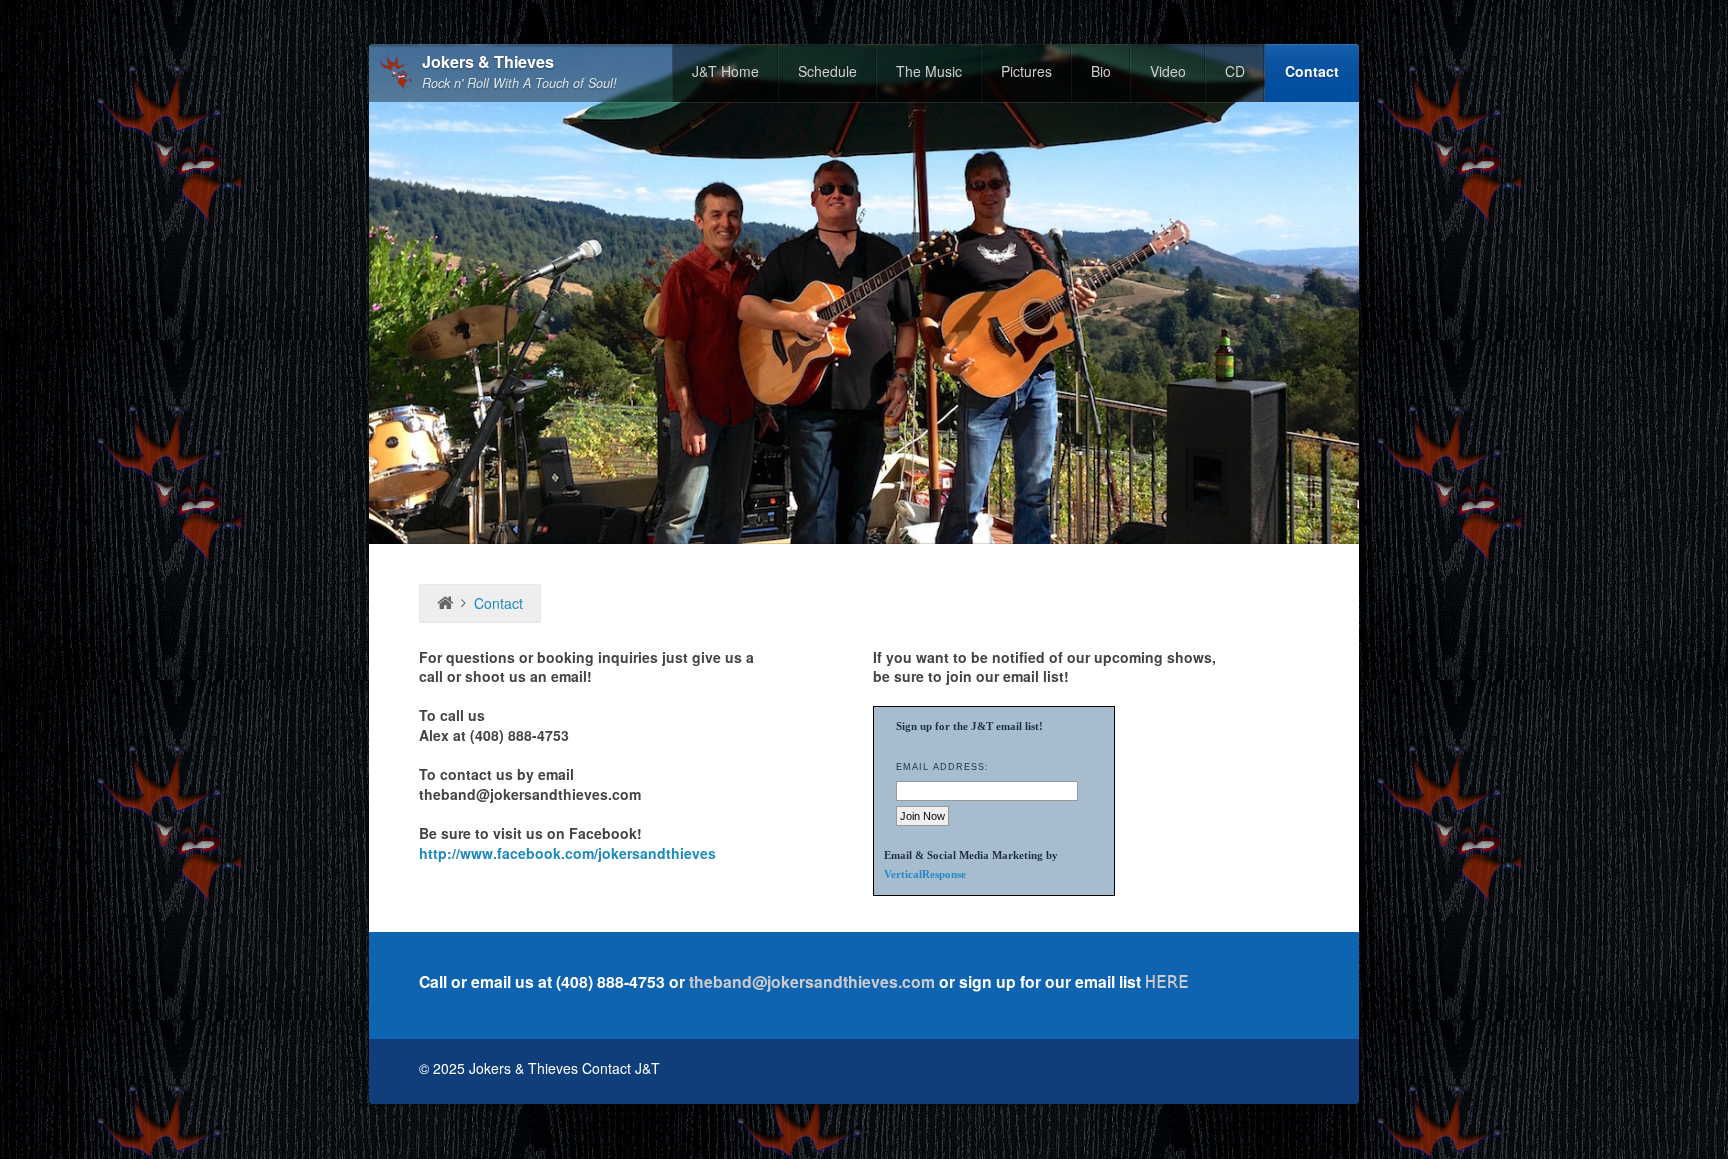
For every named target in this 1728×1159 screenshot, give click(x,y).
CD (1235, 71)
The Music (929, 71)
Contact (1312, 71)
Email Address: (942, 767)
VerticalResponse (925, 874)
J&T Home (725, 71)
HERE (1167, 981)
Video (1168, 71)
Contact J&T (621, 1068)
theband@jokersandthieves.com (812, 981)
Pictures (1026, 71)
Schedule (827, 71)
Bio (1101, 71)
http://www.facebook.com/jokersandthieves (567, 853)
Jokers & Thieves (488, 62)
